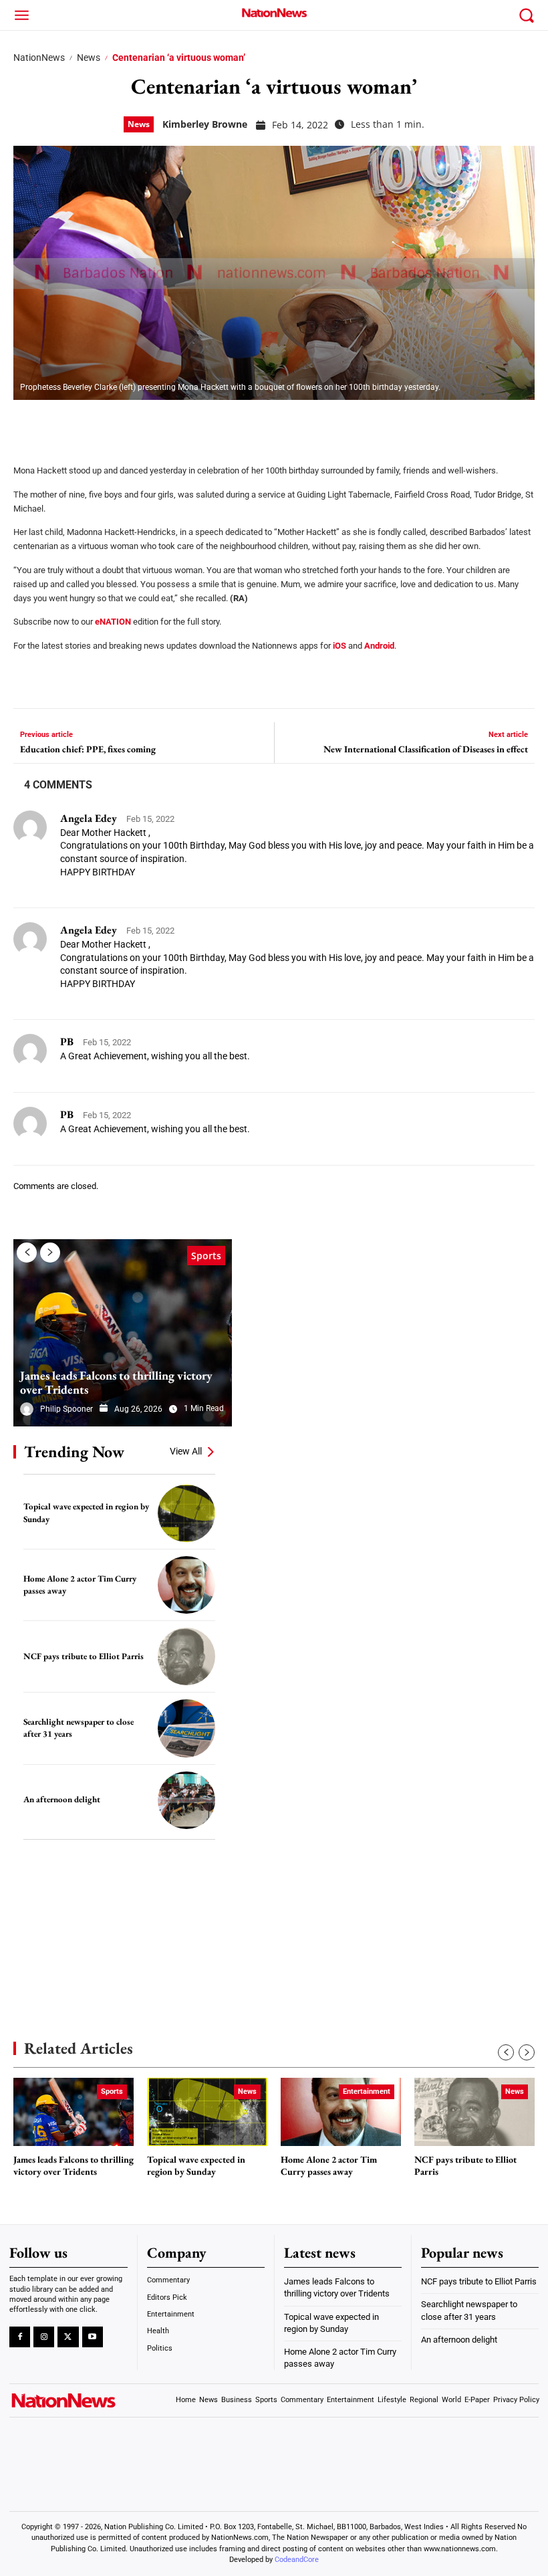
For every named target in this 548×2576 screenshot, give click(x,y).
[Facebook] (28, 423)
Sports (206, 1256)
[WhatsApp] (128, 423)
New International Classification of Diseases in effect (426, 749)
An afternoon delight (62, 1799)
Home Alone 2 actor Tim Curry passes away (329, 2166)
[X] (61, 423)
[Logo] (274, 13)
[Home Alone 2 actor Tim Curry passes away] (186, 1585)
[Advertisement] (114, 1920)
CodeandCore (297, 2560)
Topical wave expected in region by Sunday (196, 2166)
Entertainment (367, 2091)
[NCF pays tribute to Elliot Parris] (186, 1656)
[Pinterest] (95, 423)
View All (186, 1451)
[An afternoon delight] (186, 1800)
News (89, 58)
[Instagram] (44, 2337)
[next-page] (50, 1253)
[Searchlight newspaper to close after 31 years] (186, 1728)
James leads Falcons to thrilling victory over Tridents (116, 1383)
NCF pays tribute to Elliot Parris (84, 1656)
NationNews (39, 58)
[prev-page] (27, 1253)
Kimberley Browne (205, 124)
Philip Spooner (66, 1409)
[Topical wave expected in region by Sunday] (186, 1513)
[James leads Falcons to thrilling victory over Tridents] (123, 1333)
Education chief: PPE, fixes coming (88, 749)
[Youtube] (93, 2337)
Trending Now (74, 1452)
